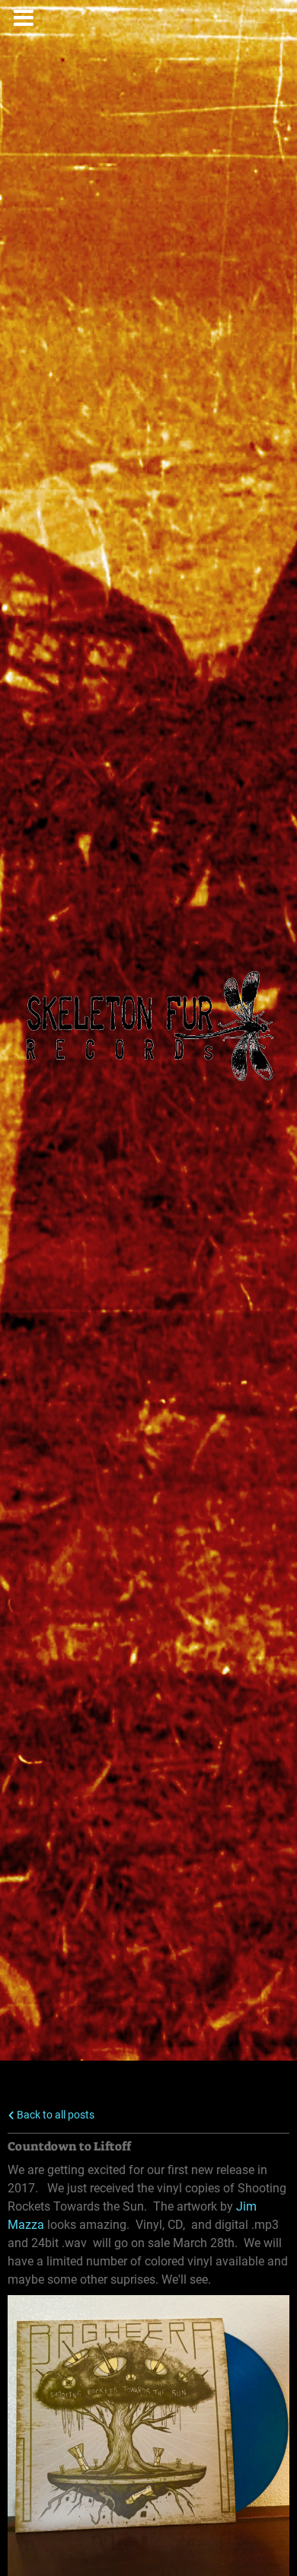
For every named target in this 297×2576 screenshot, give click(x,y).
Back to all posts (54, 2115)
